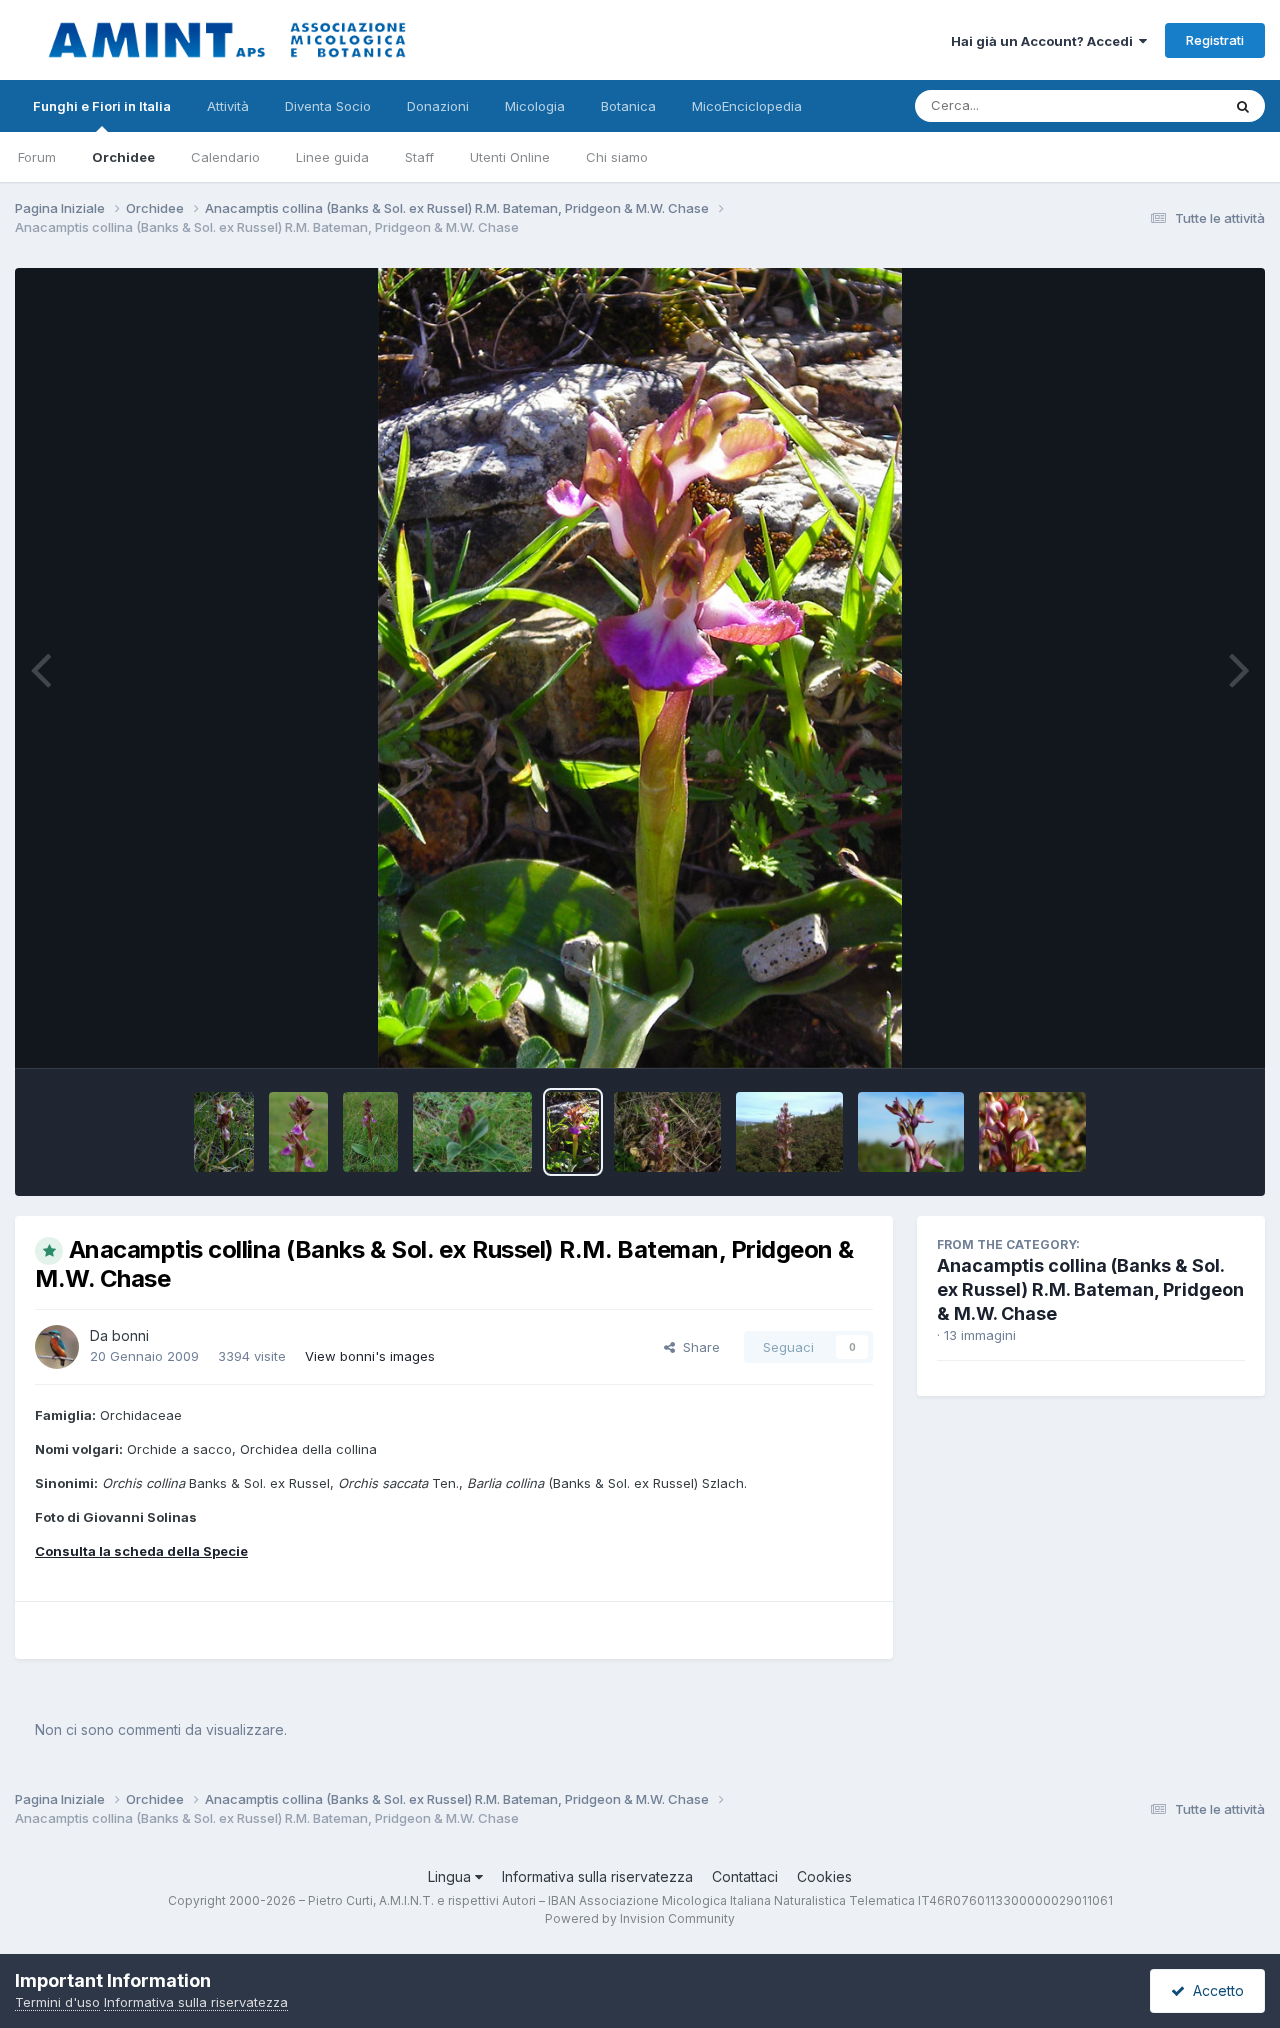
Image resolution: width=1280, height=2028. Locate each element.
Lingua (451, 1876)
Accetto (1214, 1990)
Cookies (824, 1876)
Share (697, 1347)
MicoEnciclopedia (747, 106)
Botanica (628, 106)
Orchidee (123, 157)
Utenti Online (510, 157)
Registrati (1215, 40)
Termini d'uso (57, 2002)
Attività (228, 106)
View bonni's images (370, 1356)
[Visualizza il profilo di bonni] (57, 1347)
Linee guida (332, 157)
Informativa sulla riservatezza (597, 1876)
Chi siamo (617, 157)
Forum (37, 157)
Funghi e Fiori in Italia (102, 106)
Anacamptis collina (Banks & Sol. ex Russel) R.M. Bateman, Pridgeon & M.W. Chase (1090, 1289)
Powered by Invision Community (640, 1918)
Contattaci (745, 1876)
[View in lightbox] (640, 668)
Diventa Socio (328, 106)
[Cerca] (1243, 106)
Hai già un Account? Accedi (1045, 41)
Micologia (535, 106)
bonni (130, 1335)
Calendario (225, 157)
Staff (419, 157)
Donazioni (438, 106)
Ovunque (1167, 105)
